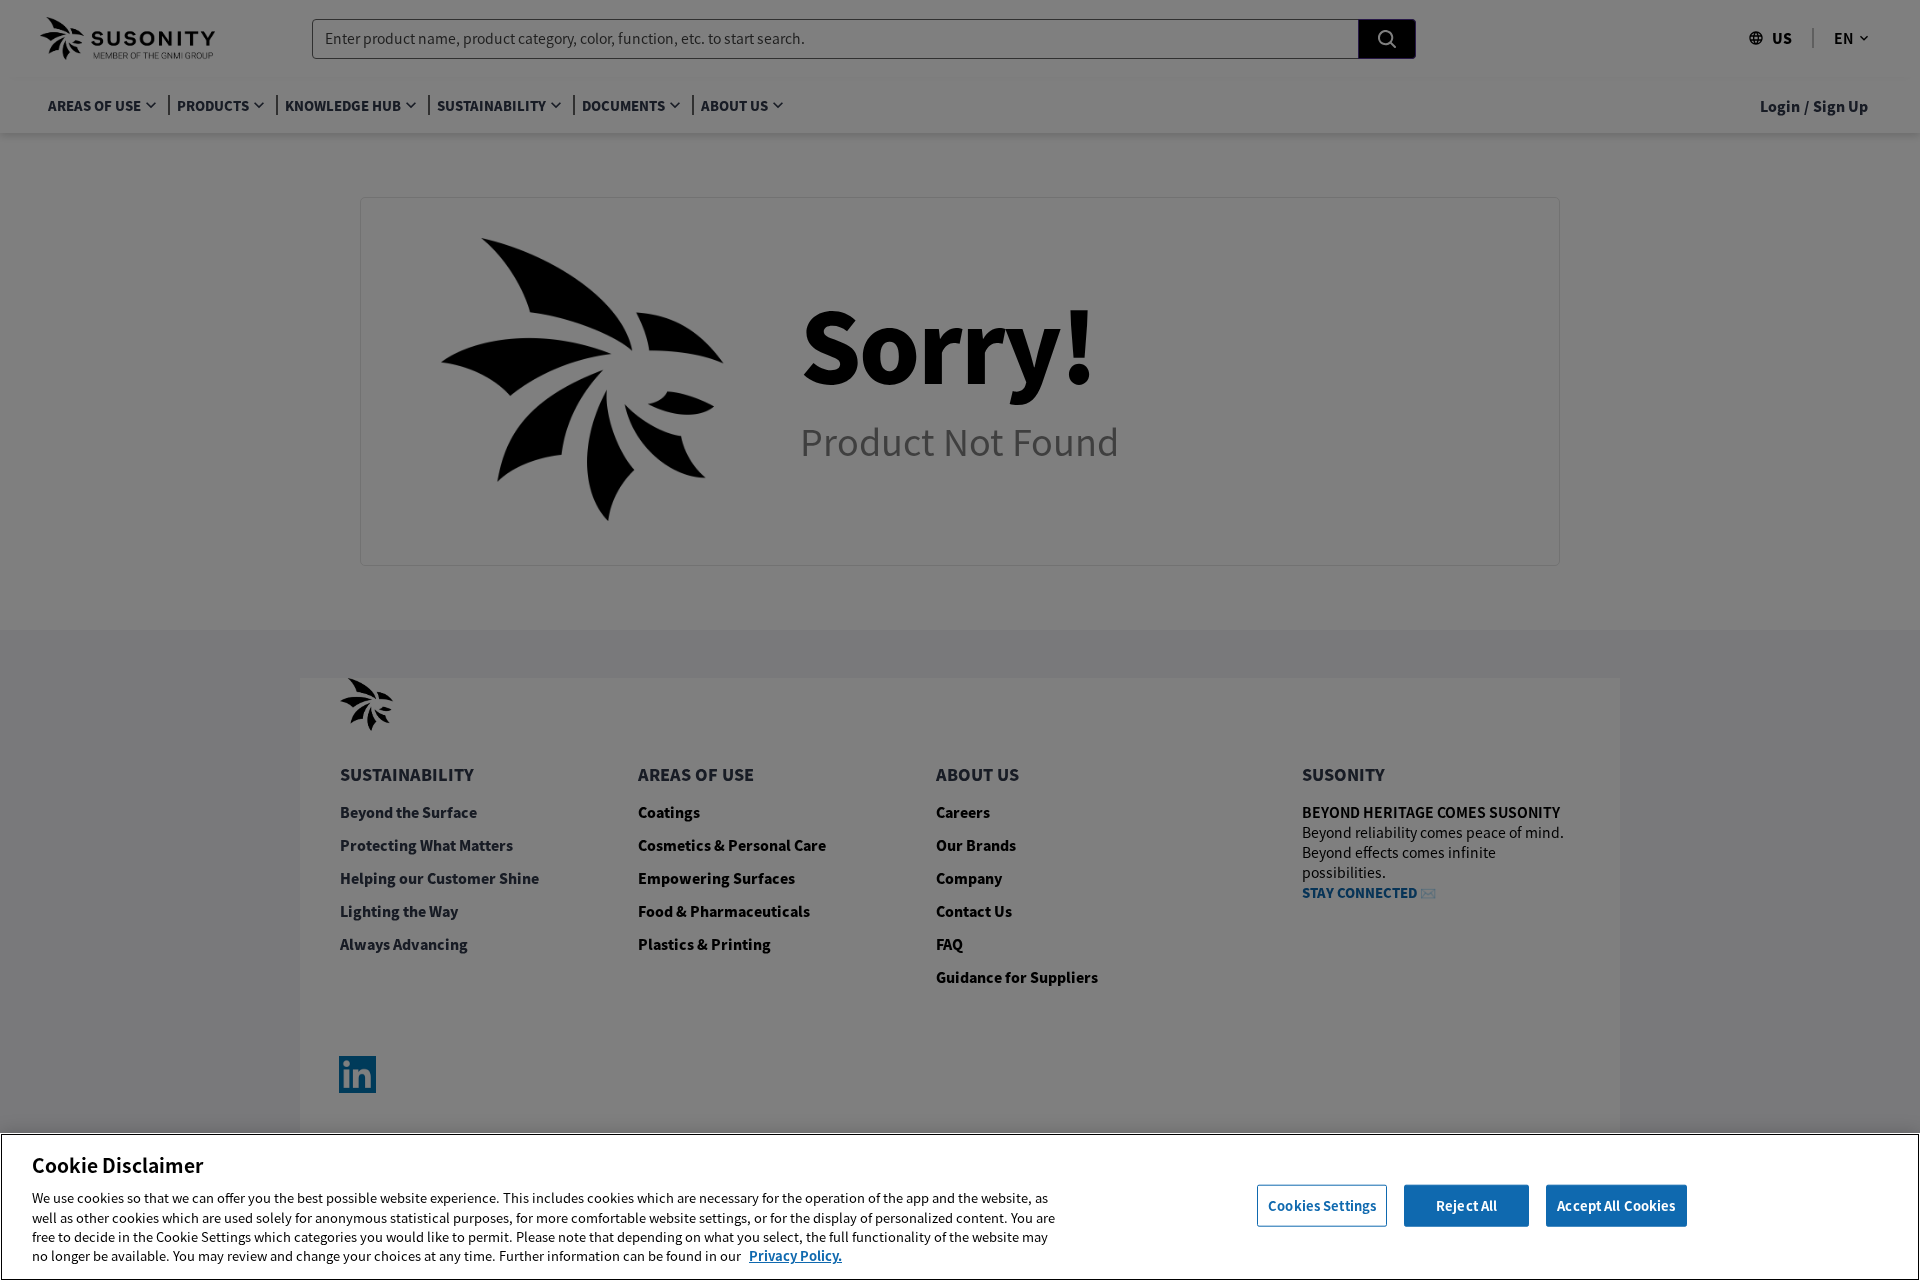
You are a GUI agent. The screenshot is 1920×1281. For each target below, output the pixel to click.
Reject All (1466, 1205)
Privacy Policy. (795, 1255)
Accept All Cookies (1616, 1205)
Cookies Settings (1322, 1205)
